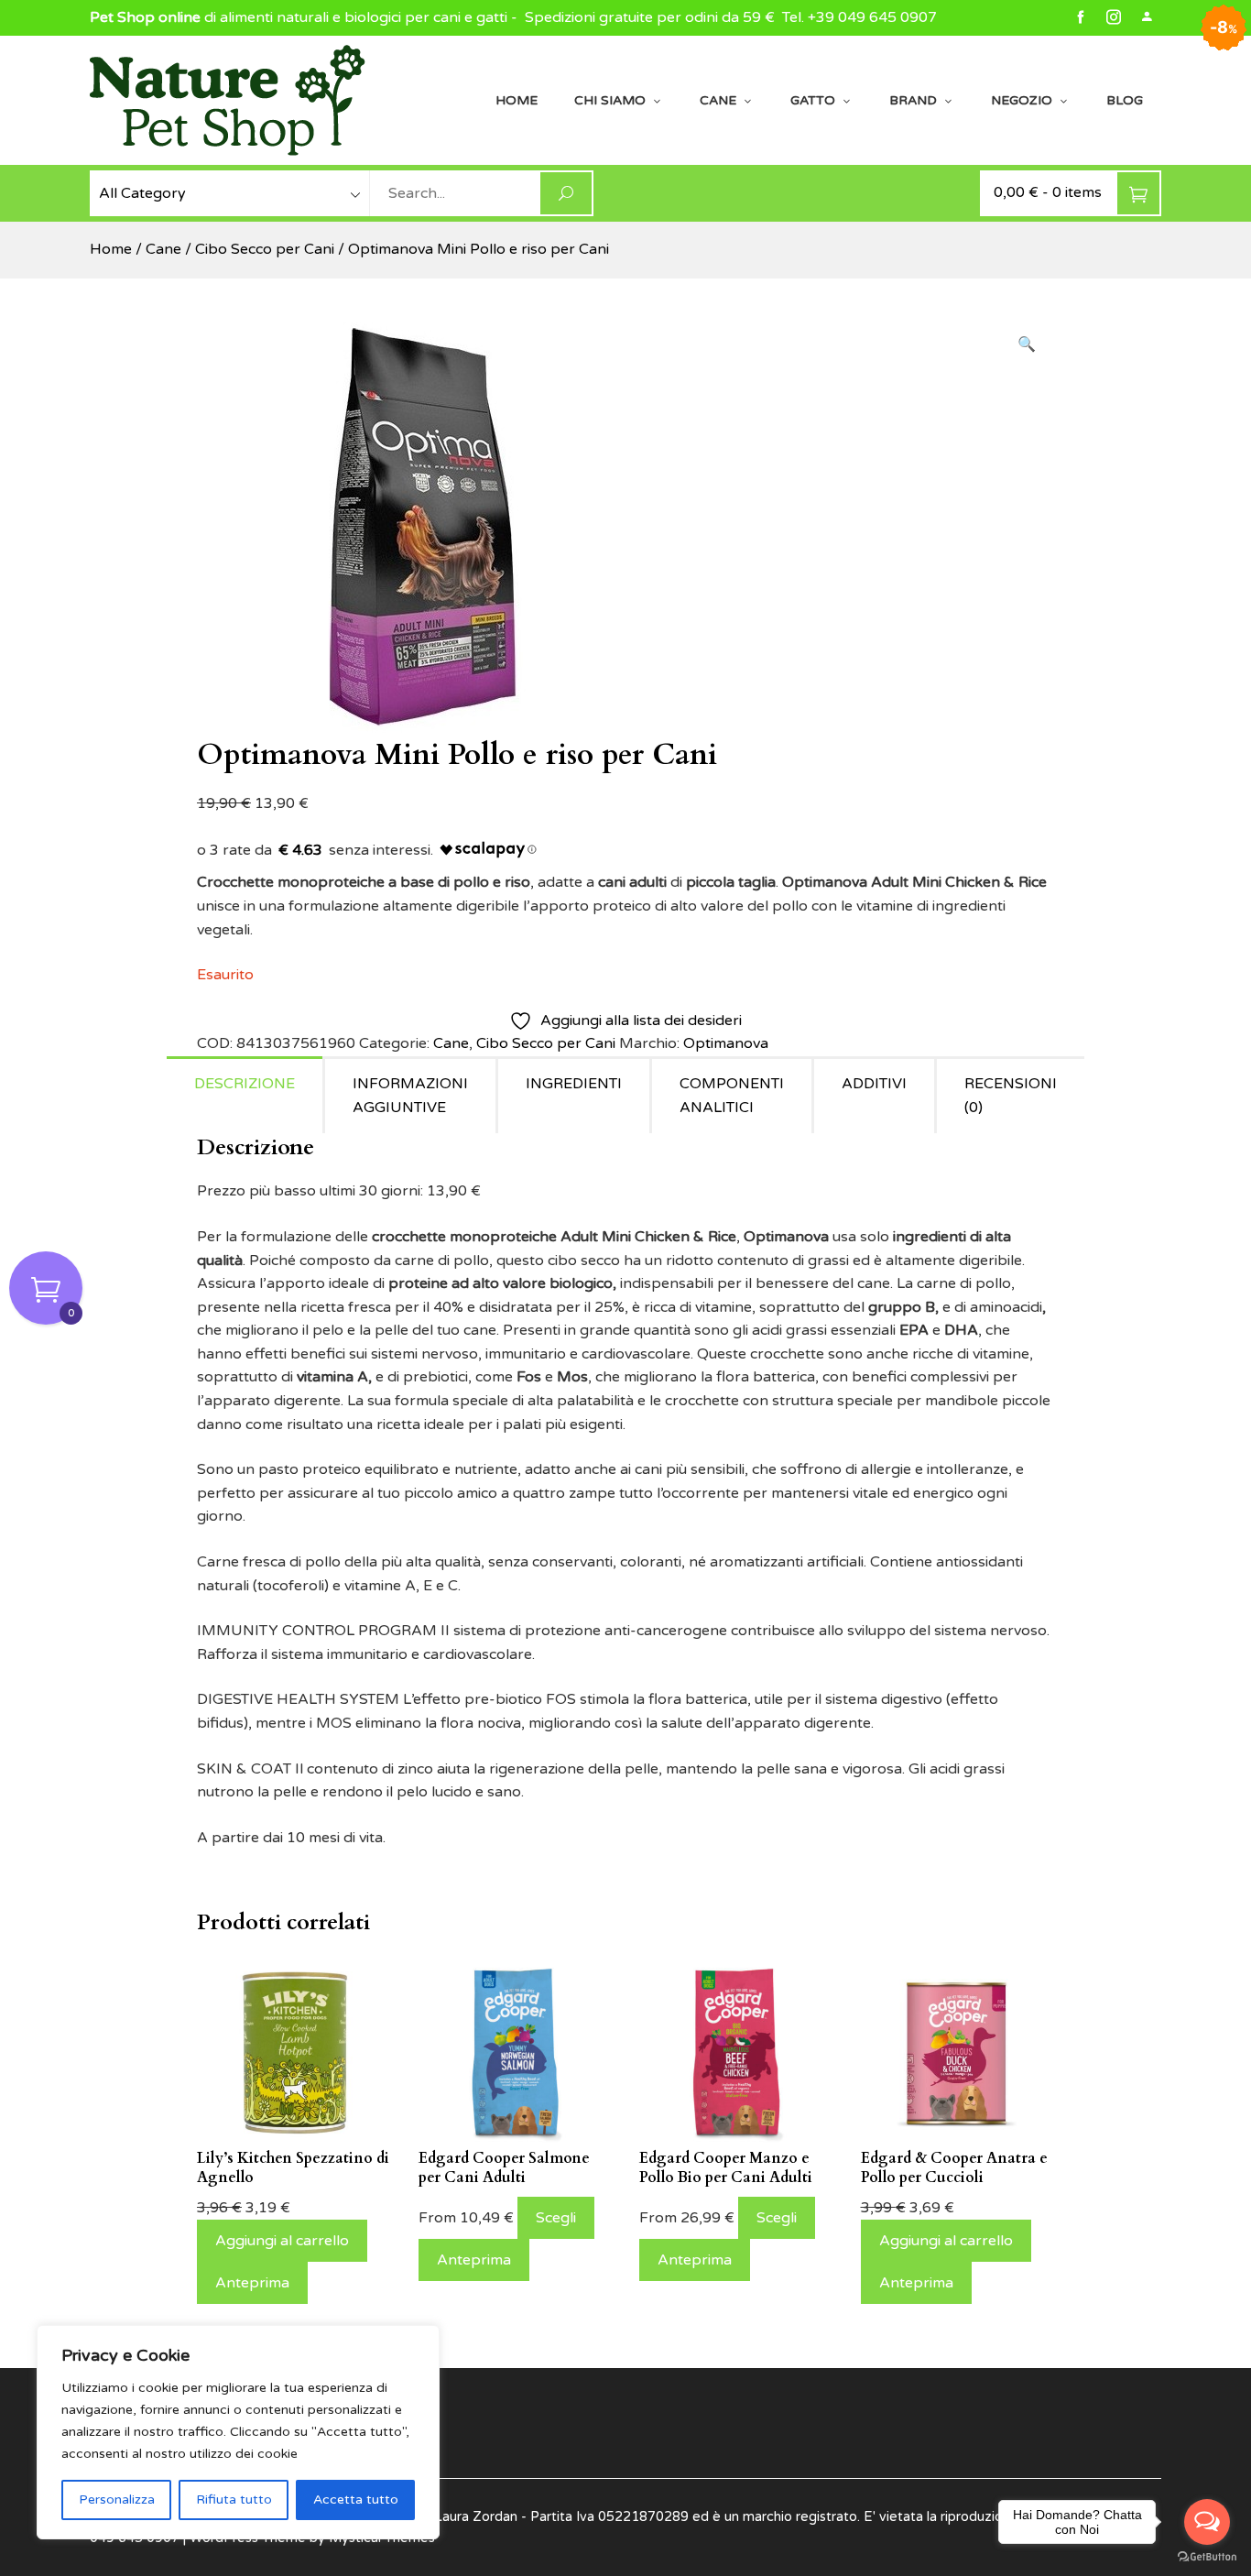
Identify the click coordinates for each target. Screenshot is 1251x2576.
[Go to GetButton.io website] (1207, 2557)
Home (517, 100)
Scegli (556, 2218)
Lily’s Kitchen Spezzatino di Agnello (293, 2168)
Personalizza (117, 2500)
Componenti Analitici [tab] (732, 1096)
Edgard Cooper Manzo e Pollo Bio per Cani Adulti (726, 2168)
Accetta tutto (356, 2500)
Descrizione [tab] (245, 1084)
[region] (238, 2432)
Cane (718, 100)
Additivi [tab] (874, 1084)
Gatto (813, 100)
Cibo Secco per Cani (265, 249)
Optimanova (726, 1043)
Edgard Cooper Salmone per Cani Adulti (504, 2168)
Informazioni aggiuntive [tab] (410, 1096)
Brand (913, 100)
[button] (1027, 345)
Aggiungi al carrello (282, 2241)
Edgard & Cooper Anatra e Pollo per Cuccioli (954, 2168)
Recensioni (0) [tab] (1011, 1096)
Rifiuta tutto (234, 2500)
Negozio (1022, 100)
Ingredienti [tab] (574, 1084)
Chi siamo (610, 100)
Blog (1125, 100)
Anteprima (252, 2283)
